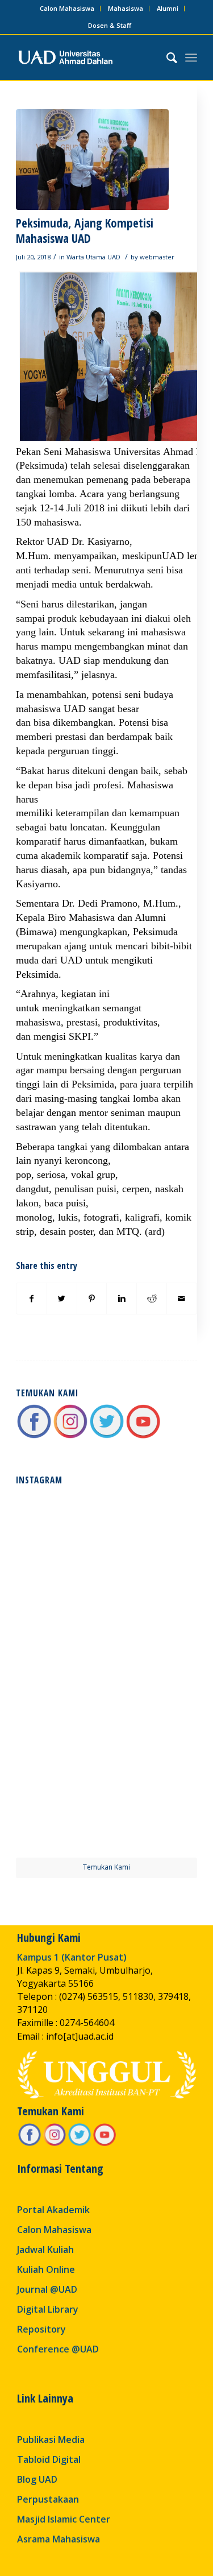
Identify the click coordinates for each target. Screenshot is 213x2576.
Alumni (168, 8)
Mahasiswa (126, 8)
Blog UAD (37, 2479)
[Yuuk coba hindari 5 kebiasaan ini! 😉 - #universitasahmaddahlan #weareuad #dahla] (60, 1627)
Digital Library (48, 2309)
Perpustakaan (48, 2499)
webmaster (157, 257)
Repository (41, 2329)
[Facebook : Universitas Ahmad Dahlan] (34, 1436)
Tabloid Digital (49, 2459)
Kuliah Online (46, 2269)
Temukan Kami (106, 1867)
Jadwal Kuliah (45, 2250)
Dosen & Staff (110, 25)
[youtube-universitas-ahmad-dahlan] (143, 1436)
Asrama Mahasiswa (59, 2539)
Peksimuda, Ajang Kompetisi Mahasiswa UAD (85, 231)
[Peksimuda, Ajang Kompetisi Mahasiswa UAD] (92, 160)
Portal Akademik (53, 2210)
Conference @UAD (58, 2349)
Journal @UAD (47, 2289)
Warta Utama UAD (93, 257)
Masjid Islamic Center (64, 2519)
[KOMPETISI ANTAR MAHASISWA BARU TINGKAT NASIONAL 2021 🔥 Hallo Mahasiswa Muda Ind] (153, 1719)
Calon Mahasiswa (67, 8)
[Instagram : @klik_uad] (70, 1436)
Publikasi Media (51, 2439)
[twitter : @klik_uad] (107, 1436)
